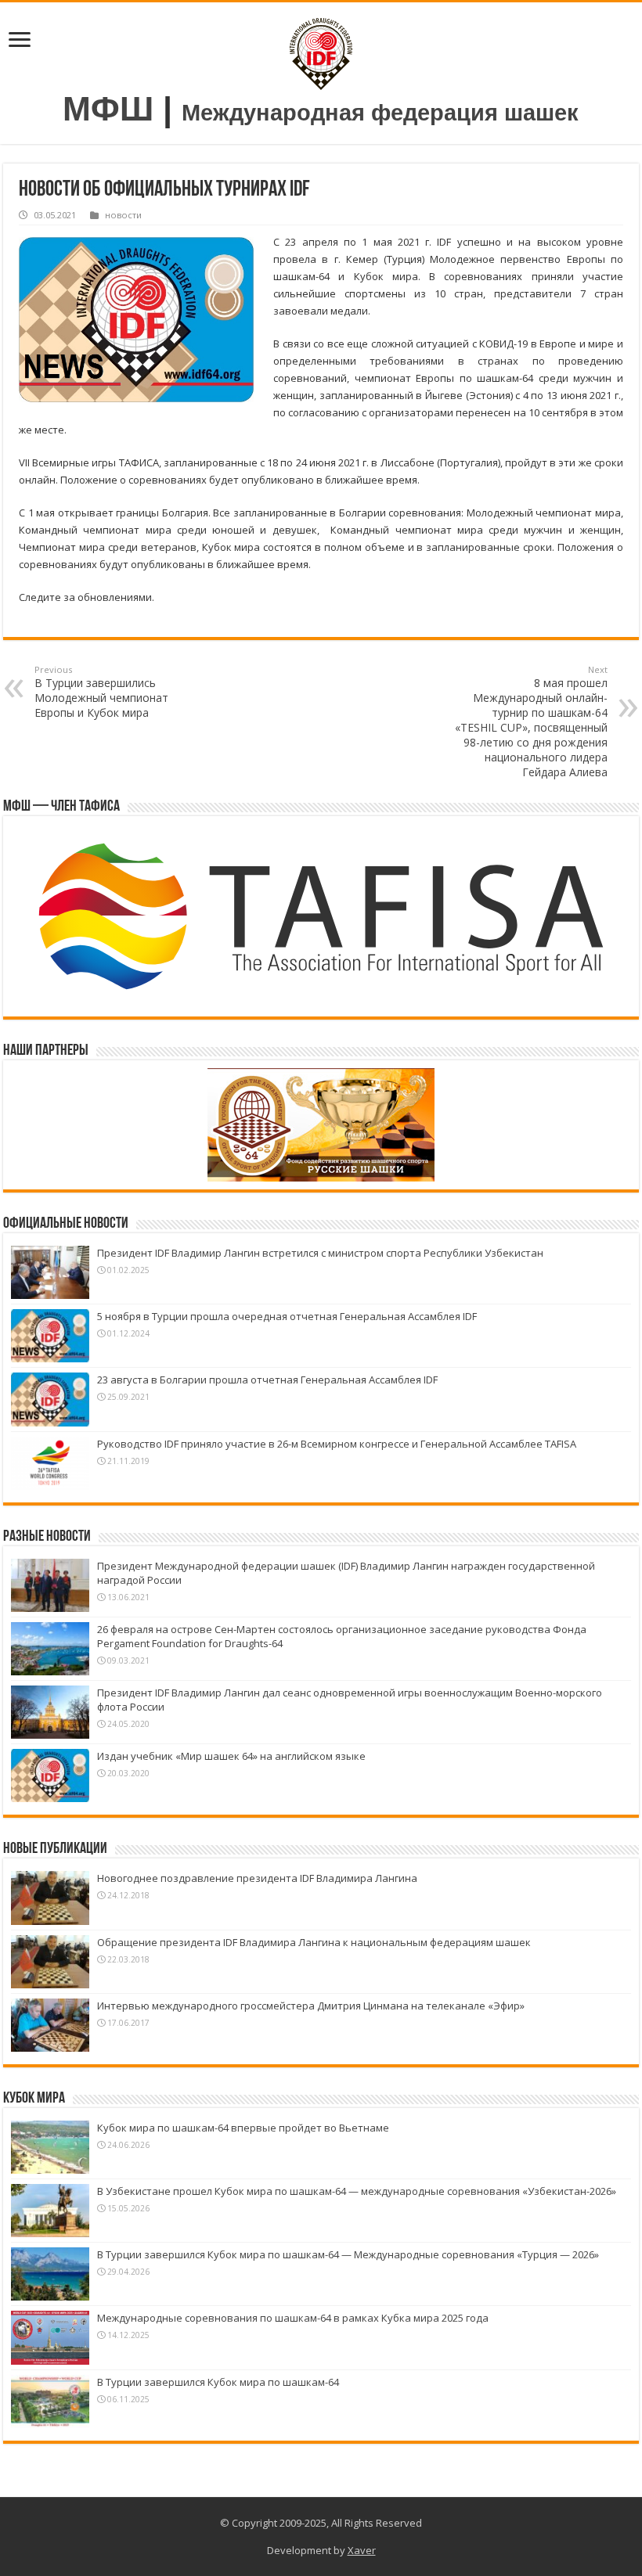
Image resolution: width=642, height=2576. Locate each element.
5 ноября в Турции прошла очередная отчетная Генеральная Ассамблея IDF (287, 1316)
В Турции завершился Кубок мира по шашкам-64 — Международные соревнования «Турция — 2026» (348, 2254)
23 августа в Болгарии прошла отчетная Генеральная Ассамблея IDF (267, 1380)
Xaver (362, 2550)
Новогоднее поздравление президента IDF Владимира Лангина (257, 1878)
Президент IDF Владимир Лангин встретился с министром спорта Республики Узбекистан (320, 1253)
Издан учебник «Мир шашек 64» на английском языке (231, 1756)
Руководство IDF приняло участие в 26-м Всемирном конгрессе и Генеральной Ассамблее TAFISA (337, 1444)
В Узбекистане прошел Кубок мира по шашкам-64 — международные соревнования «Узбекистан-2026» (357, 2191)
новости (123, 215)
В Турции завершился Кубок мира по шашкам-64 (218, 2382)
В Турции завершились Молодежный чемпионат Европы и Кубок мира (101, 692)
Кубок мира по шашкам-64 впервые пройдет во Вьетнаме (243, 2128)
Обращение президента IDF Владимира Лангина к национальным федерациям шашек (314, 1942)
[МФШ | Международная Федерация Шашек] (321, 50)
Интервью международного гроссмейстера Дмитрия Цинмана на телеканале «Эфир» (311, 2006)
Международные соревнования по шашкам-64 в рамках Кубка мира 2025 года (293, 2318)
